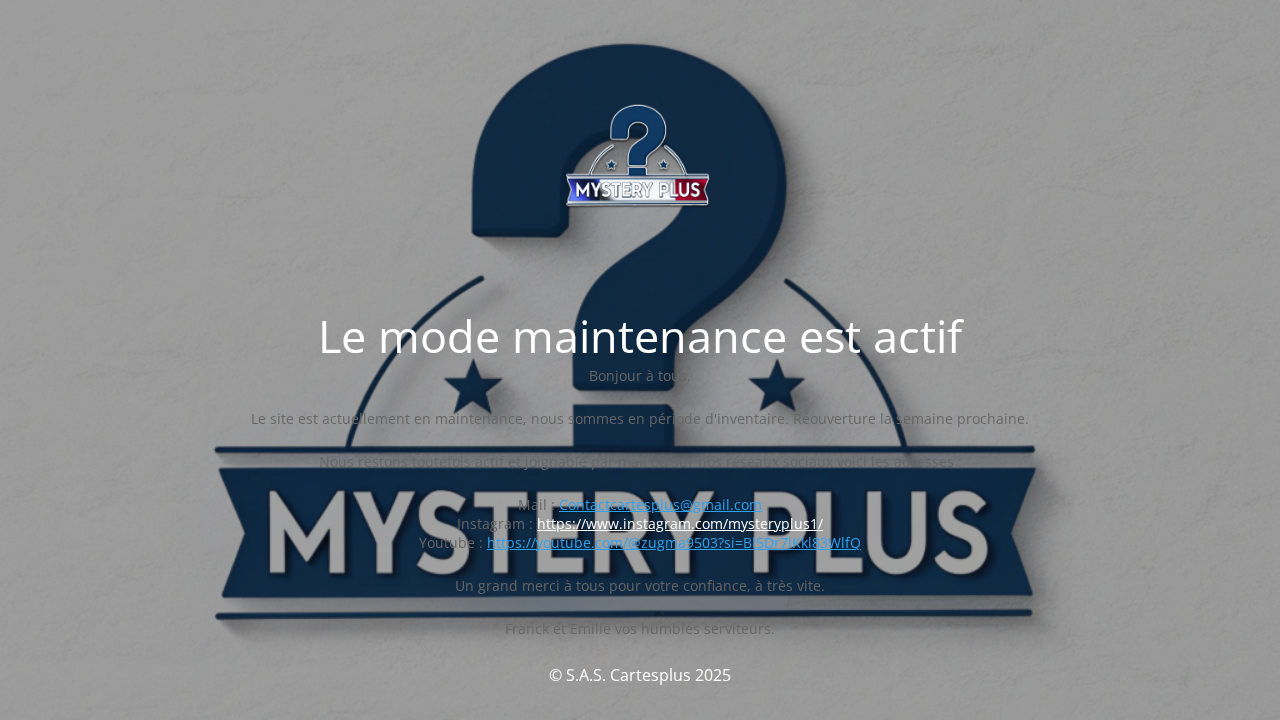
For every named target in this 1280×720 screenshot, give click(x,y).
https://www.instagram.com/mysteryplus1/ (680, 523)
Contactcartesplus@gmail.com (660, 504)
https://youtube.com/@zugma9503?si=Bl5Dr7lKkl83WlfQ (674, 542)
